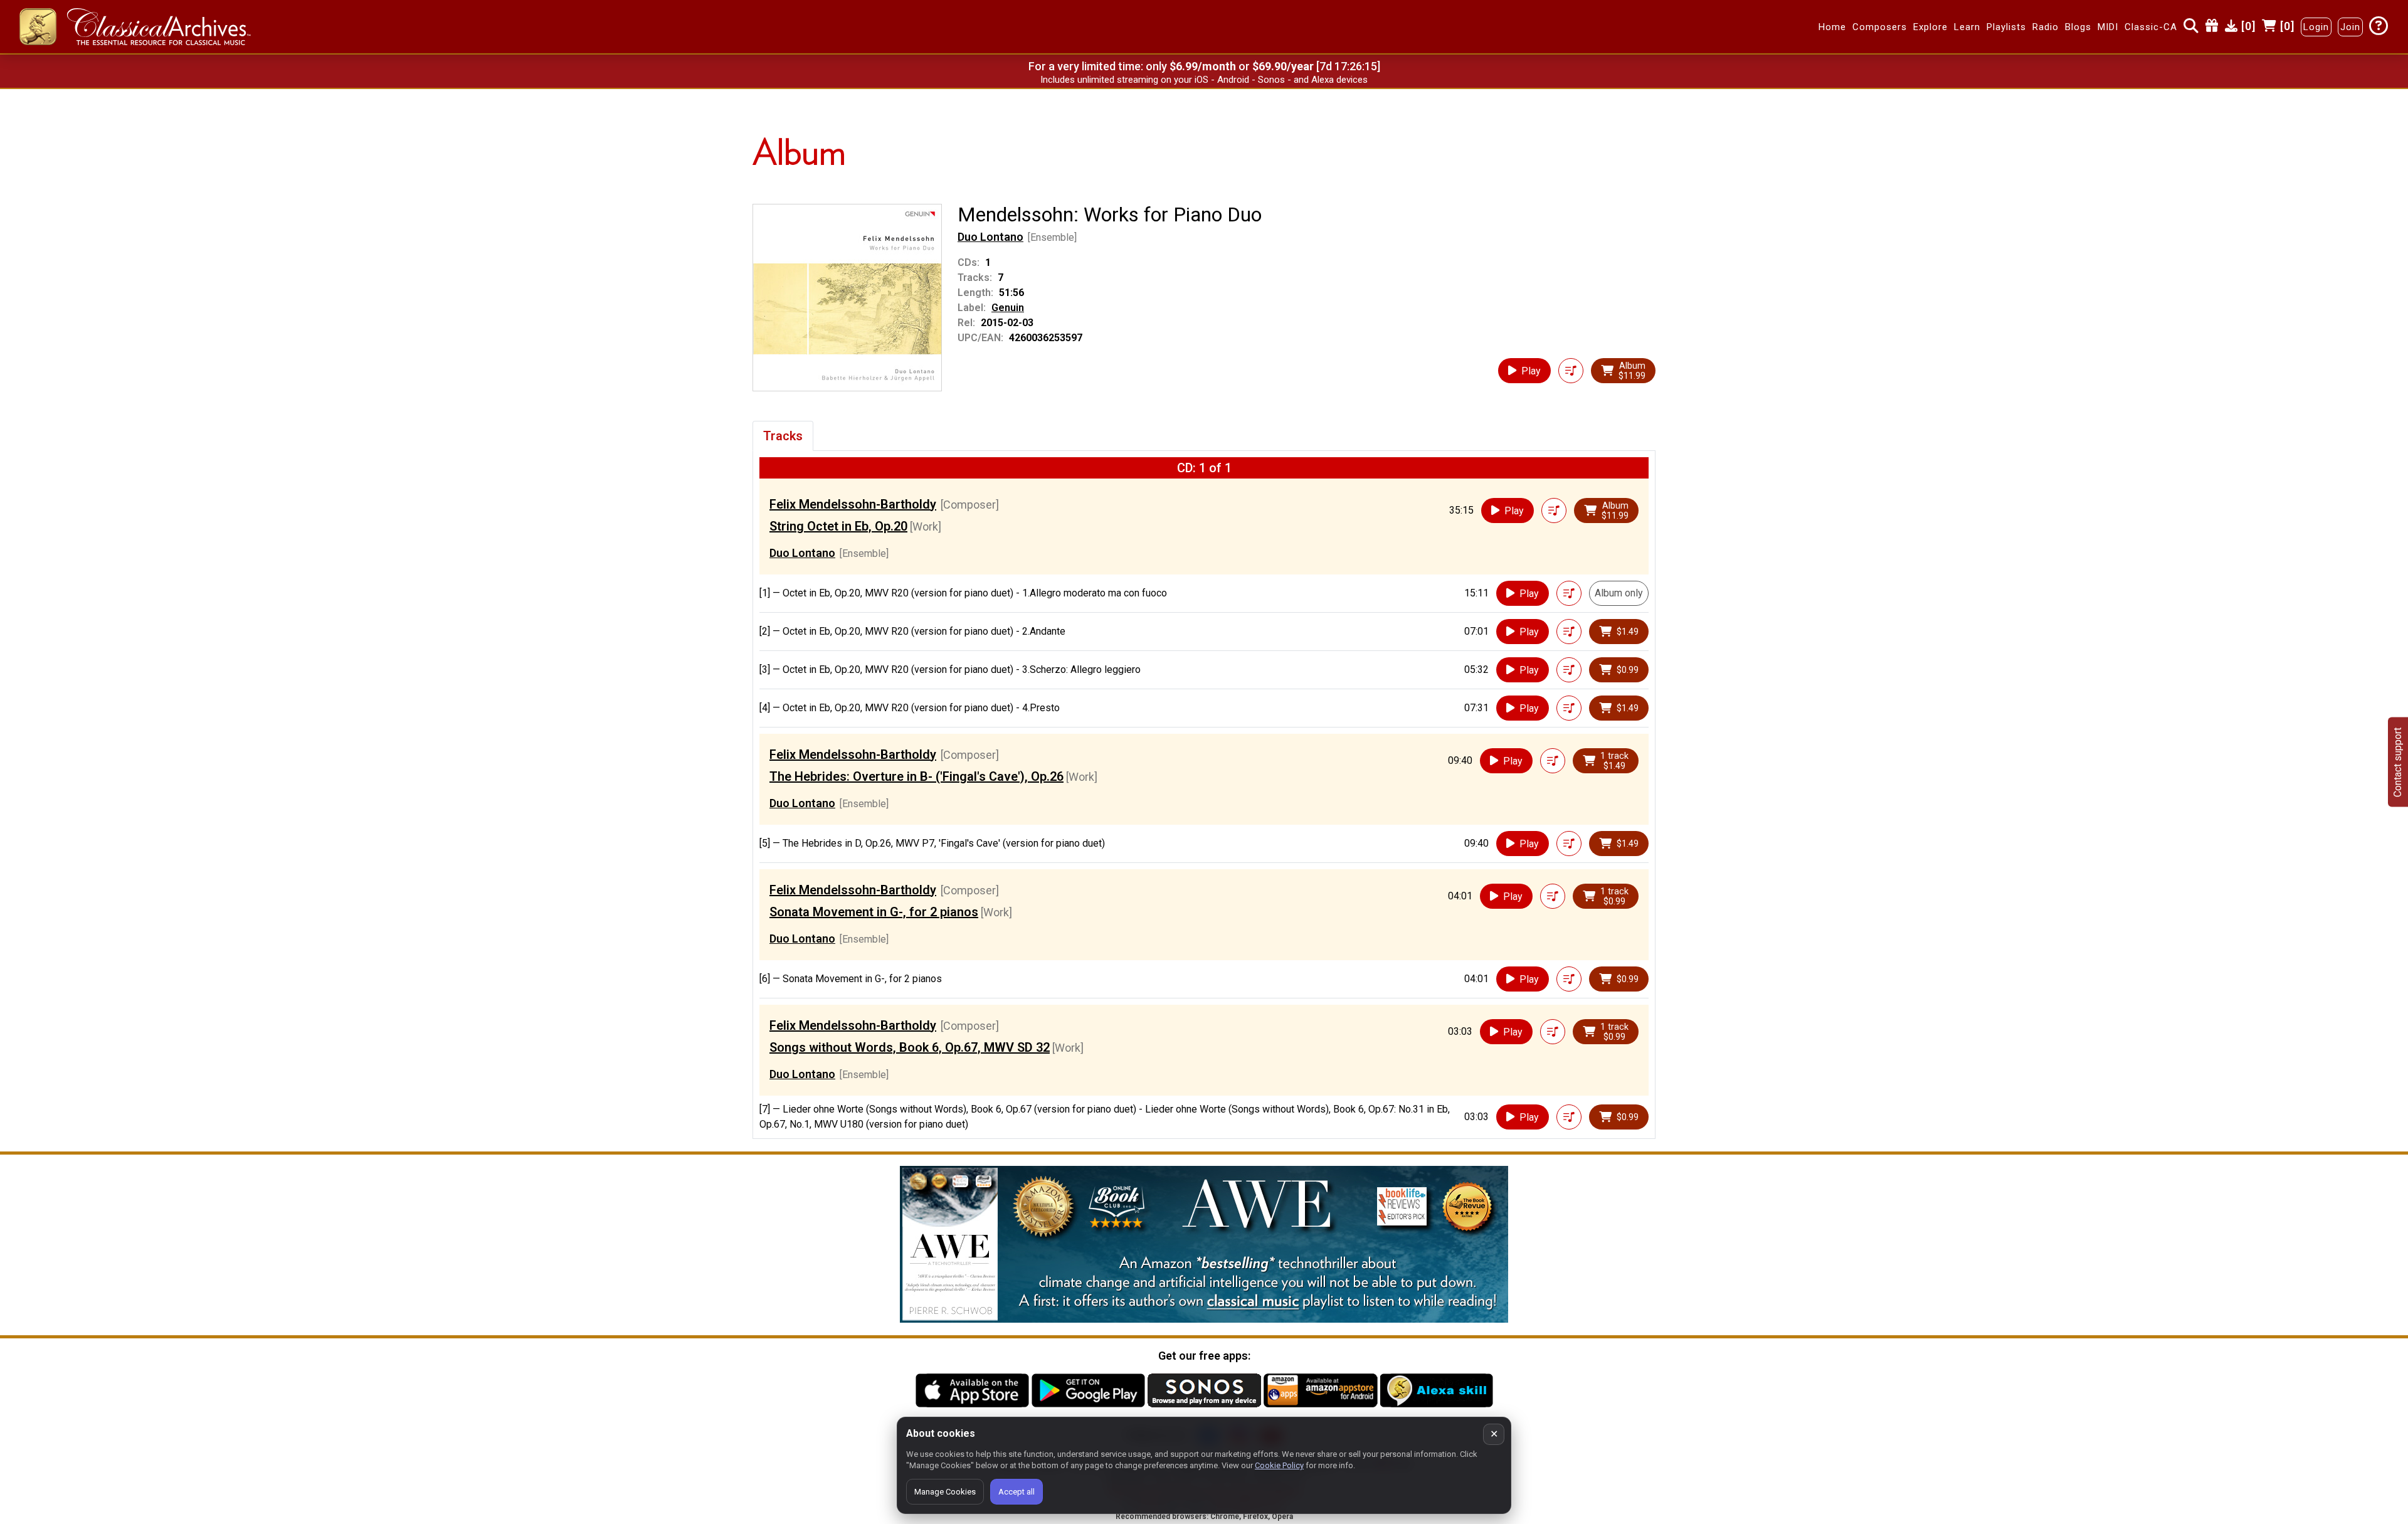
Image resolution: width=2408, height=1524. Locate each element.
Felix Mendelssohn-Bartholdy (853, 504)
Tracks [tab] (783, 436)
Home (1832, 27)
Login (2316, 27)
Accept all (1017, 1492)
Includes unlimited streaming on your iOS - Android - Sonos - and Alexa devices (1204, 80)
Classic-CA (2151, 27)
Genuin (1008, 308)
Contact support (2398, 762)
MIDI (2108, 27)
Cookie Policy (1279, 1465)
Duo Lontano (990, 237)
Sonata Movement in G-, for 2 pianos (874, 912)
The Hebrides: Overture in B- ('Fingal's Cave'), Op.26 (916, 776)
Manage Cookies (945, 1492)
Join (2350, 27)
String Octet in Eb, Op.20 (838, 526)
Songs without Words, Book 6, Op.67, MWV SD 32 (910, 1047)
